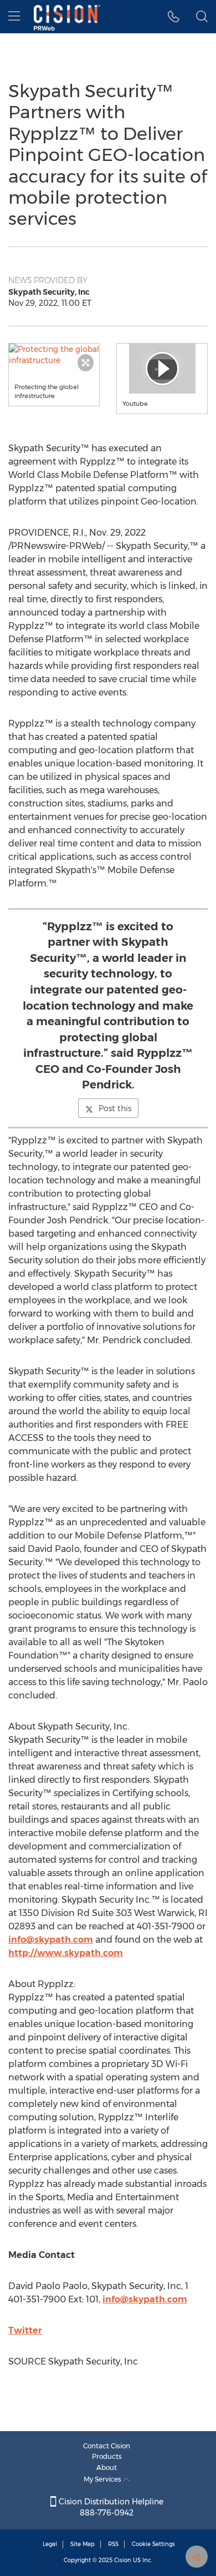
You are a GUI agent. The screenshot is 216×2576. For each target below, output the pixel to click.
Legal (50, 2544)
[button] (54, 355)
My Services (103, 2479)
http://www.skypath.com (66, 1953)
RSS (113, 2544)
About (107, 2467)
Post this (115, 1108)
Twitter (25, 2330)
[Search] (202, 17)
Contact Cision (107, 2446)
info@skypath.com (51, 1940)
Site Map (83, 2544)
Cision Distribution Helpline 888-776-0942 (110, 2507)
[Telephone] (174, 17)
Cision (123, 2560)
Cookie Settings (153, 2544)
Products (107, 2456)
